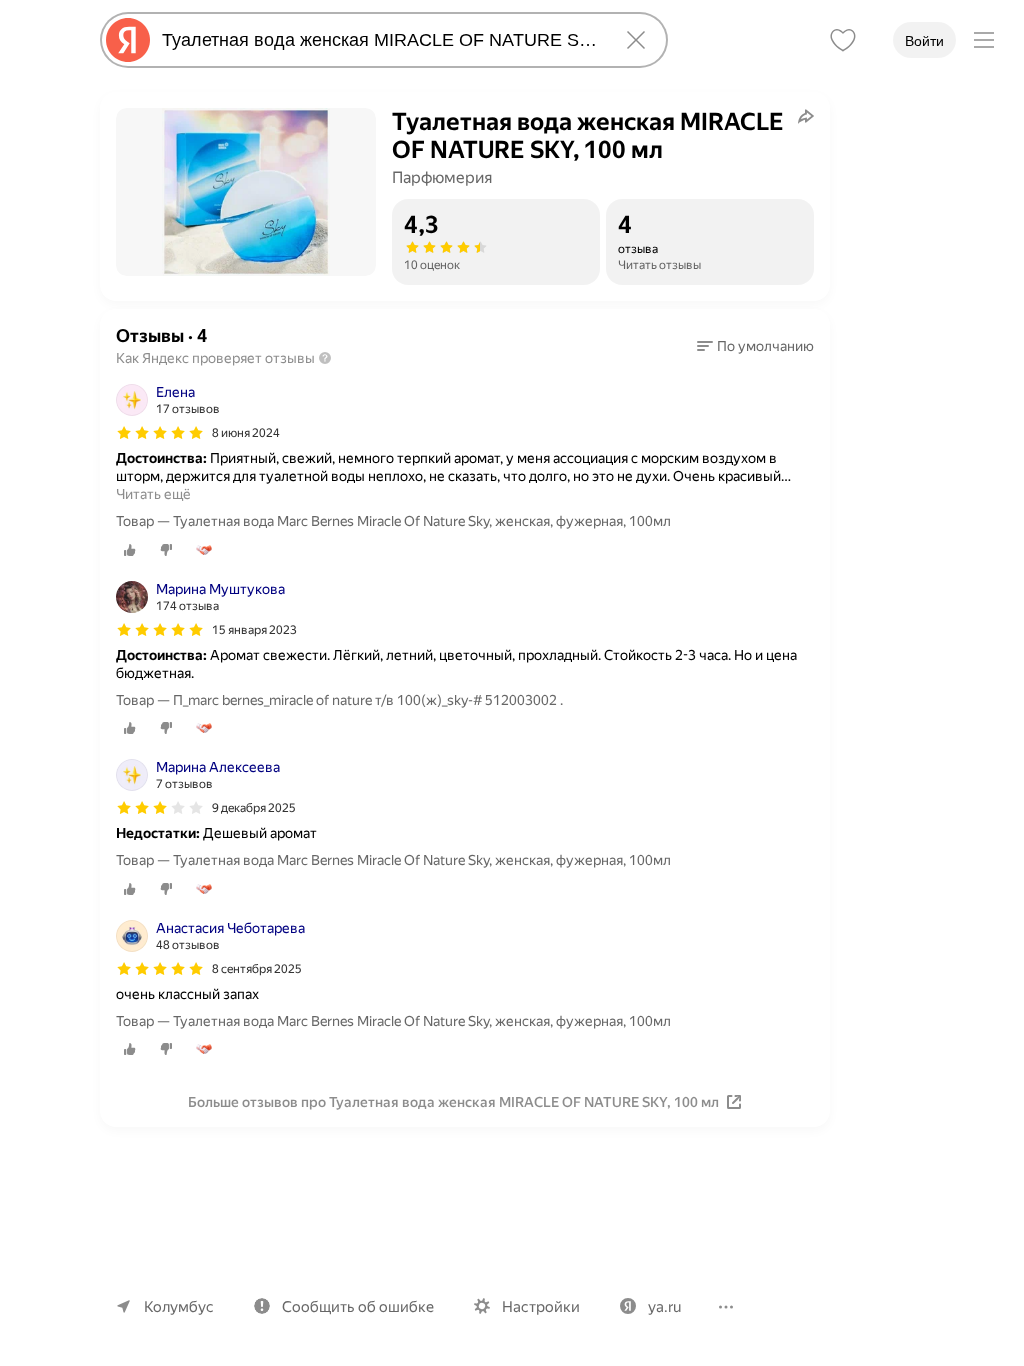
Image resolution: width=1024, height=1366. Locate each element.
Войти (924, 41)
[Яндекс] (128, 40)
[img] (160, 433)
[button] (755, 346)
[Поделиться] (806, 116)
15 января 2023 (254, 630)
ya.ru (664, 1307)
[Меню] (984, 40)
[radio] (130, 550)
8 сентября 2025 (257, 969)
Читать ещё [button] (153, 494)
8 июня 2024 (246, 433)
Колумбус (179, 1307)
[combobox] (380, 40)
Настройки (541, 1307)
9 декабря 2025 (254, 808)
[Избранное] (843, 40)
